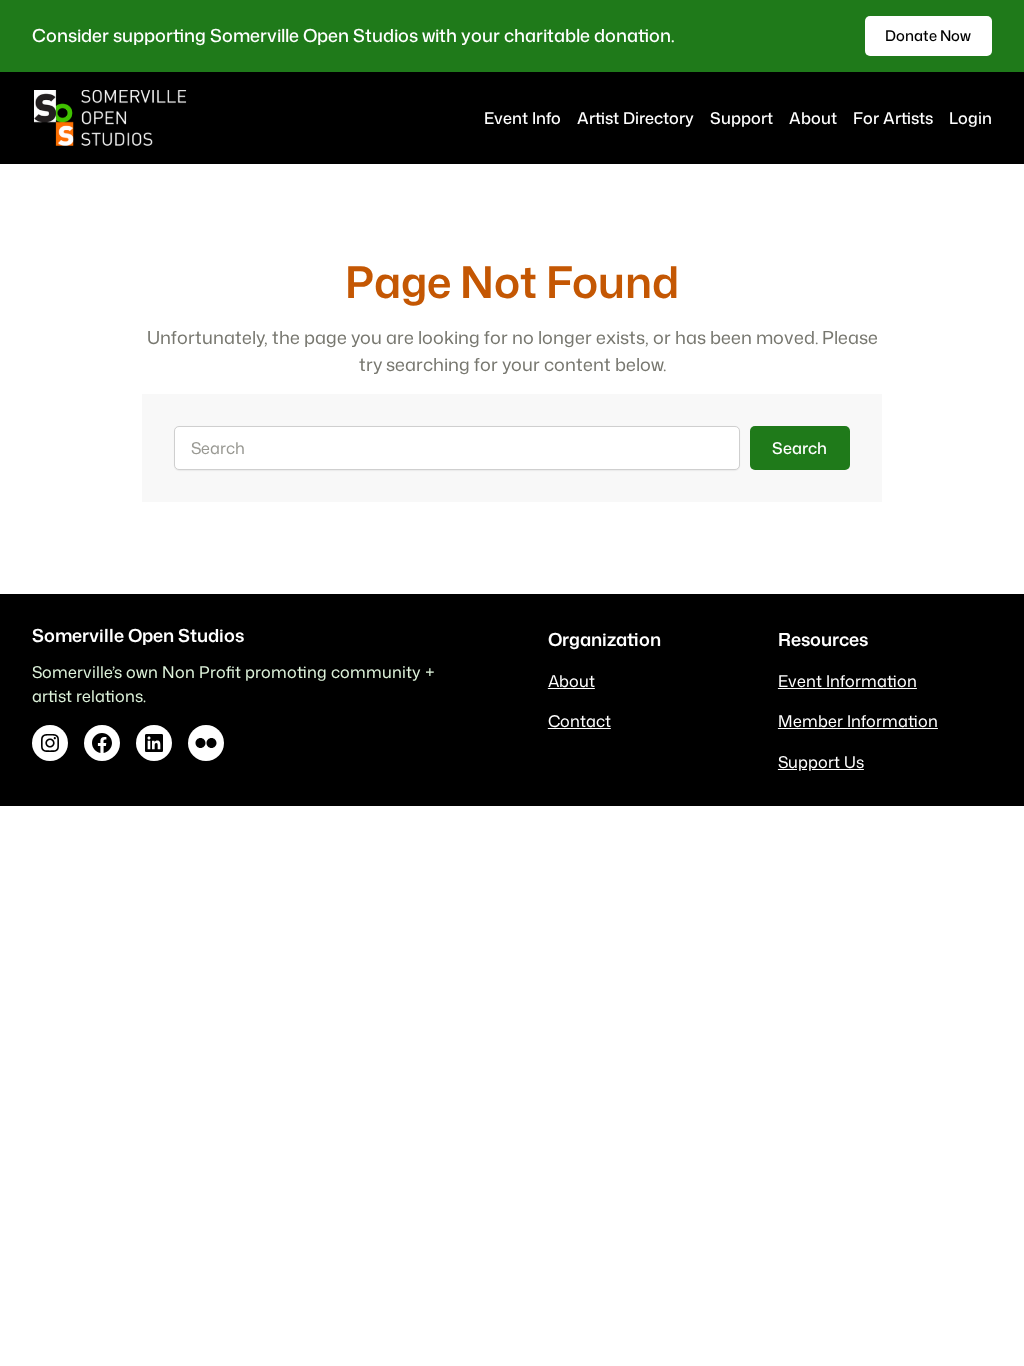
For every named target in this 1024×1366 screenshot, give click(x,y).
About (571, 680)
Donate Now (928, 35)
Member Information (858, 720)
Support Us (821, 761)
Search (799, 447)
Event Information (847, 680)
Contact (579, 720)
